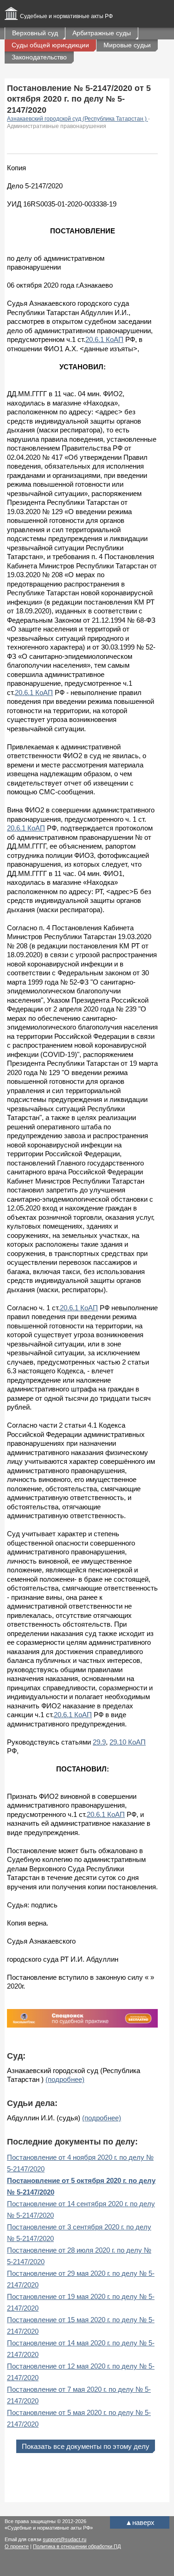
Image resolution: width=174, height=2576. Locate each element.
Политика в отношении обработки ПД (77, 2546)
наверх (140, 2522)
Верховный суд (35, 33)
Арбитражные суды (102, 33)
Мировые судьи (127, 45)
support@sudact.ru (64, 2539)
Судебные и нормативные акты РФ (66, 16)
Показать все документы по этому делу (86, 2446)
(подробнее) (65, 2079)
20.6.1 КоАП (104, 339)
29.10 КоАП (128, 1742)
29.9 (99, 1742)
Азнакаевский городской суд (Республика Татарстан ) (77, 119)
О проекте (17, 2546)
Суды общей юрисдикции (50, 45)
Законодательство (39, 57)
